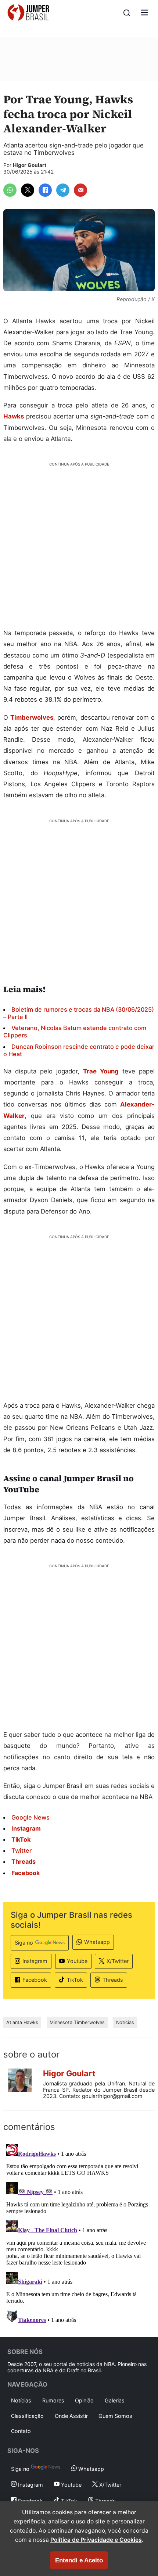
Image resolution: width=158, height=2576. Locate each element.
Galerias (115, 2400)
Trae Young (101, 1071)
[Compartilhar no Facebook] (45, 190)
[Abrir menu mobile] (144, 13)
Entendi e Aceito (79, 2560)
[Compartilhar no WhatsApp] (10, 190)
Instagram (35, 1961)
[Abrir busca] (127, 13)
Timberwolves (32, 717)
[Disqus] (79, 2233)
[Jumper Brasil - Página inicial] (28, 13)
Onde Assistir (71, 2416)
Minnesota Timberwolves (77, 2022)
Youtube (77, 1961)
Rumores (53, 2400)
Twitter (21, 1850)
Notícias (125, 2022)
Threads (113, 1980)
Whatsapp (97, 1942)
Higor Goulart (30, 165)
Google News (30, 1817)
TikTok (75, 1980)
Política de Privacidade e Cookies (96, 2540)
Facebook (35, 1980)
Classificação (27, 2416)
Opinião (84, 2400)
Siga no (24, 1943)
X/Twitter (118, 1961)
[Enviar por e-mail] (80, 190)
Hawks (14, 416)
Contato (21, 2431)
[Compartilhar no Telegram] (63, 190)
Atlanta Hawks (22, 2022)
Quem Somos (115, 2416)
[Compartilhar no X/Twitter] (28, 190)
